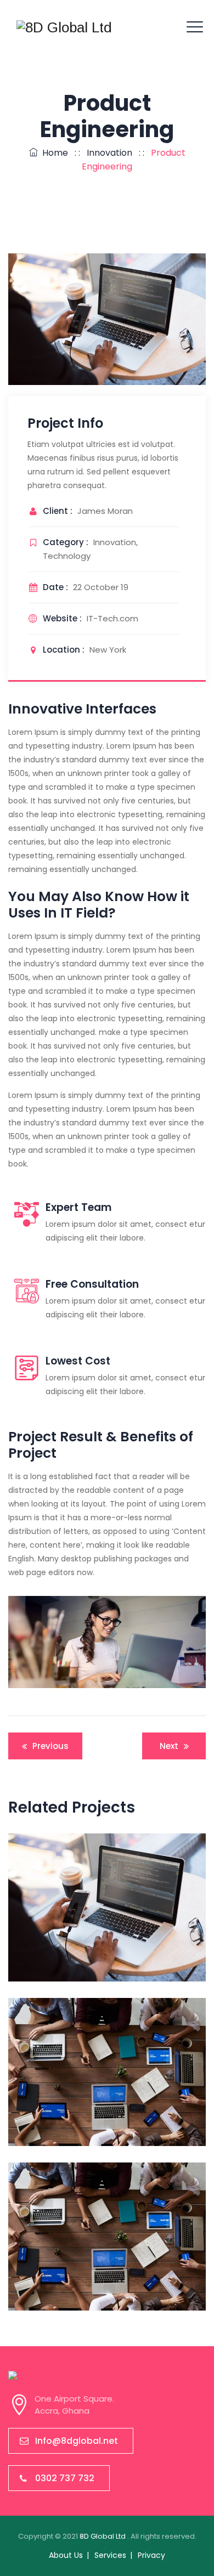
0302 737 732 (65, 2478)
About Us (66, 2555)
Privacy (151, 2555)
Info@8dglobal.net (77, 2441)
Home (53, 153)
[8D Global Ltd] (64, 27)
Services (110, 2555)
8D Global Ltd (103, 2536)
